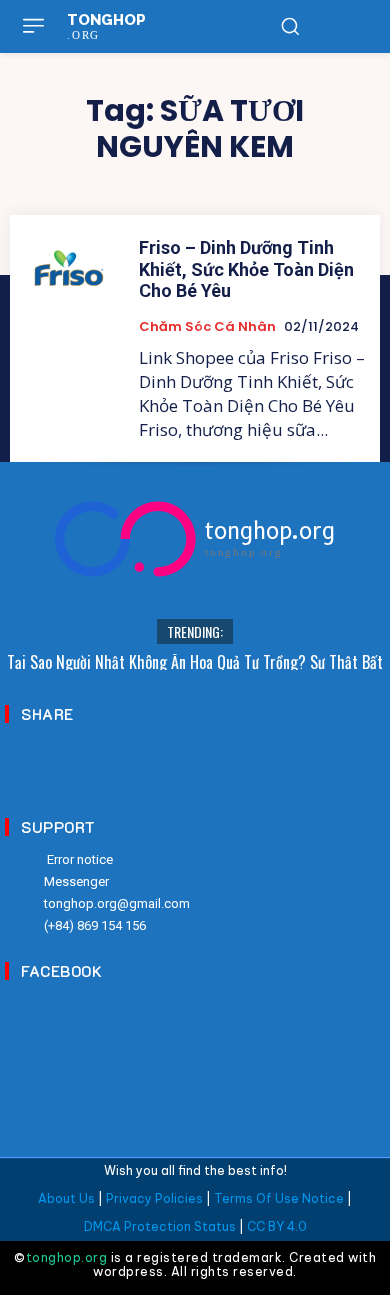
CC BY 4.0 (277, 1226)
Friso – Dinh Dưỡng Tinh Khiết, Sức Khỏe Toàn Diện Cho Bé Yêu (246, 269)
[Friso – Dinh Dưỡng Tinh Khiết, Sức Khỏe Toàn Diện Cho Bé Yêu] (69, 273)
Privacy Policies (154, 1198)
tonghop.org (67, 1257)
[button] (290, 26)
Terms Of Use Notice (279, 1198)
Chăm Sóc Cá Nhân (207, 327)
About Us (66, 1198)
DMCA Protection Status (160, 1226)
